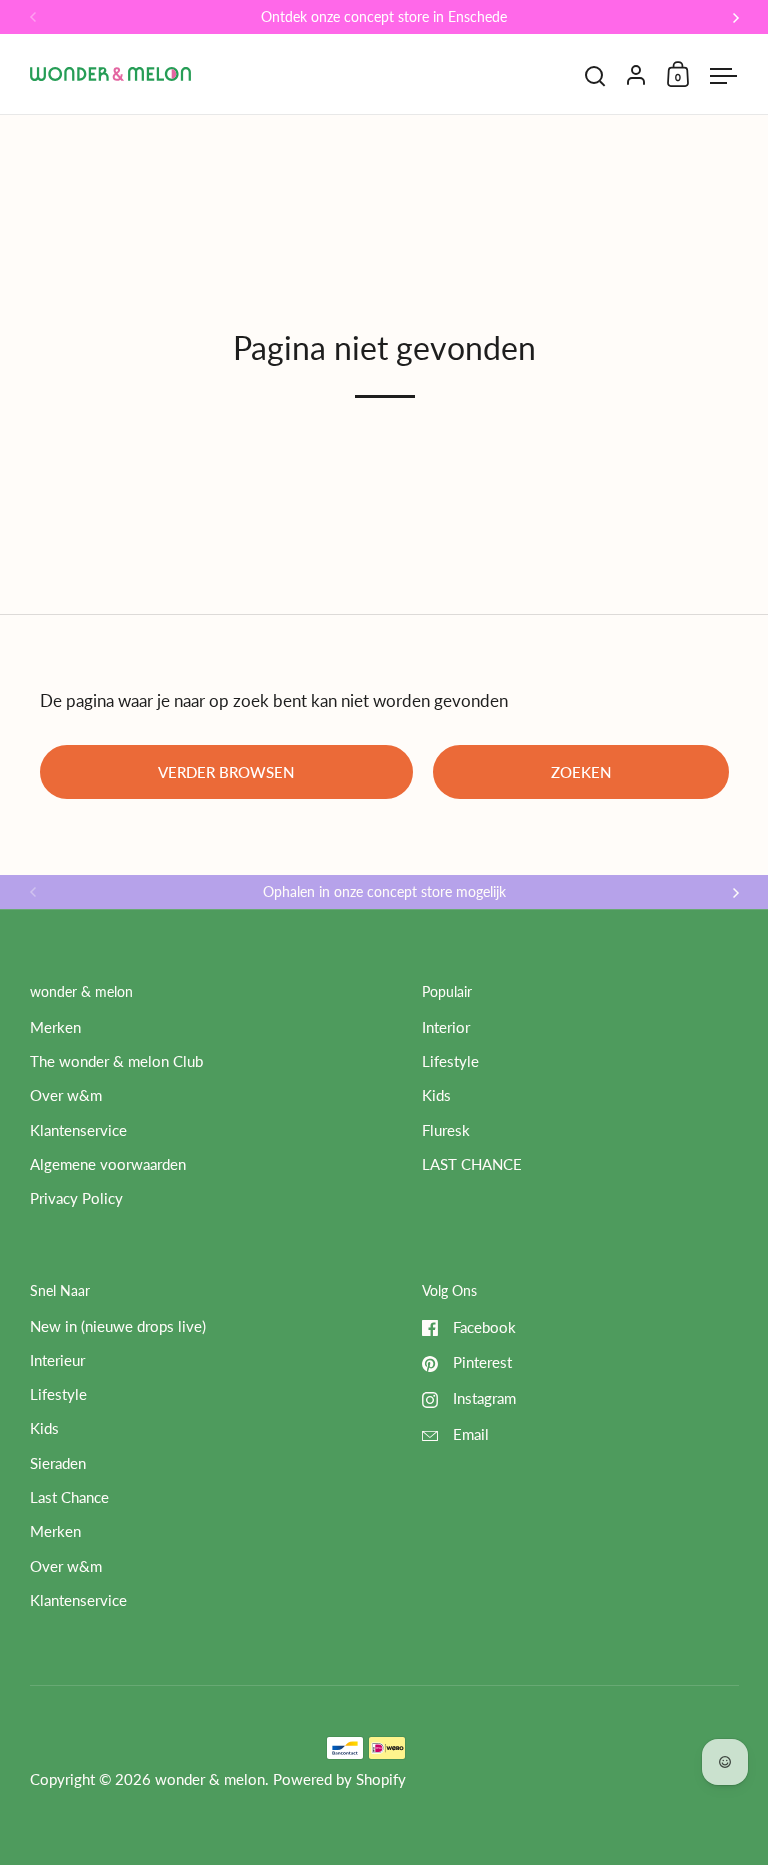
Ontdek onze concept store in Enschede (384, 17)
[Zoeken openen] (595, 76)
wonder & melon (210, 1779)
